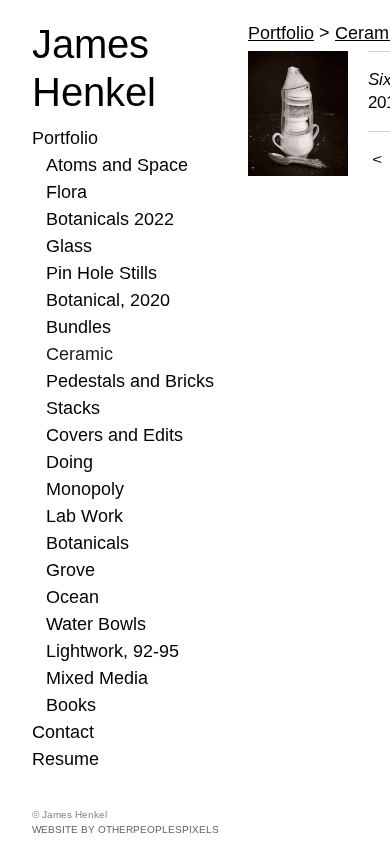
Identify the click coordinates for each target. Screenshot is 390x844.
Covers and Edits (114, 435)
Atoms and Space (117, 165)
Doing (69, 462)
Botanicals (87, 543)
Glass (69, 246)
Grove (70, 570)
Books (71, 705)
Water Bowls (96, 624)
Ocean (72, 597)
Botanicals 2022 (110, 219)
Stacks (73, 408)
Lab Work (84, 516)
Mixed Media (97, 678)
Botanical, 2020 (108, 300)
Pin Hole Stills (101, 273)
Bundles (78, 327)
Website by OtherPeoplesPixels (125, 829)
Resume (65, 759)
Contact (63, 732)
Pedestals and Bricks (130, 381)
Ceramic (79, 354)
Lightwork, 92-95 (112, 651)
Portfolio (65, 138)
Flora (66, 192)
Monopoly (85, 489)
